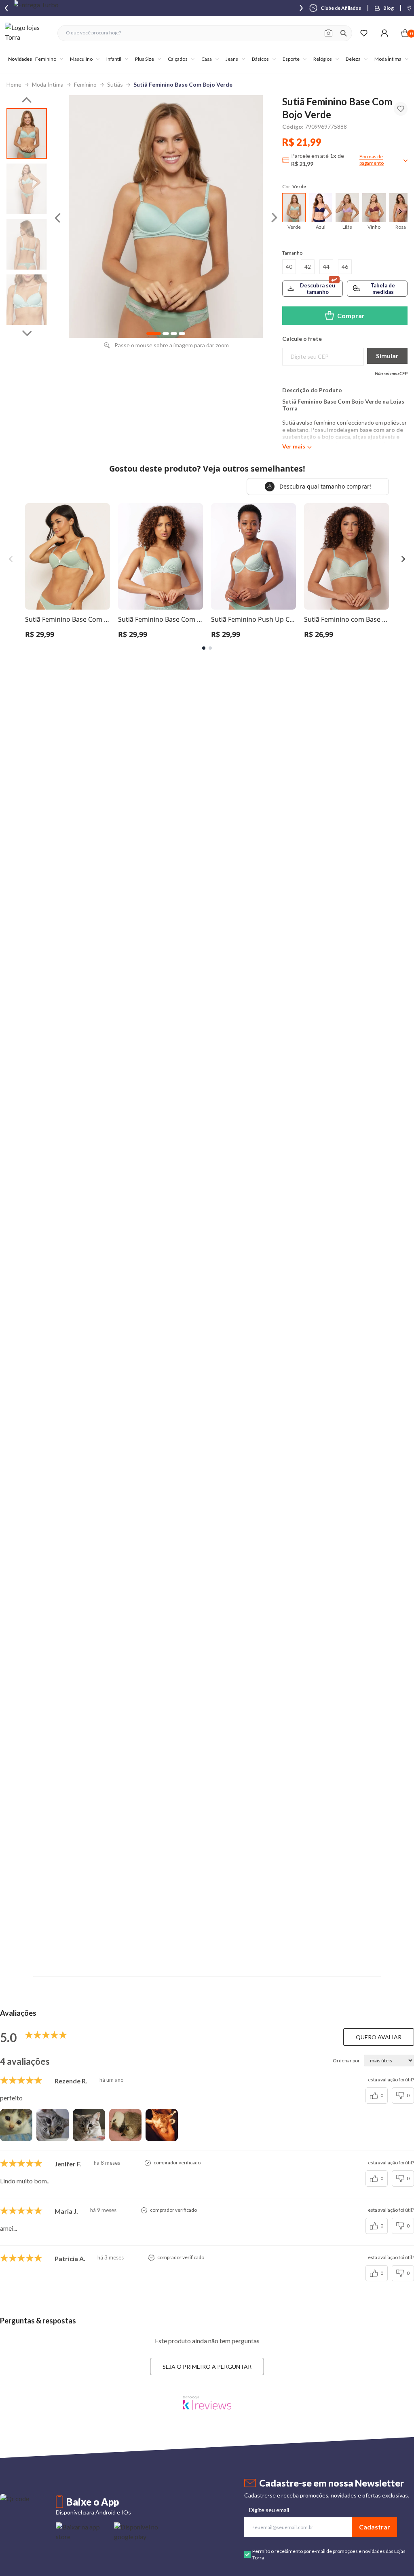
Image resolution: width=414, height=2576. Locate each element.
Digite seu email (269, 2510)
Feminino (85, 84)
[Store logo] (27, 33)
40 (289, 267)
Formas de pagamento (372, 160)
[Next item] (301, 8)
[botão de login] (384, 33)
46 (345, 267)
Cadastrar (375, 2527)
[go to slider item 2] (27, 244)
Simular (387, 356)
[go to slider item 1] (27, 189)
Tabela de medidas (383, 289)
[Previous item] (6, 8)
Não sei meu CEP (391, 373)
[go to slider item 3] (27, 300)
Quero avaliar (379, 2037)
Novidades (20, 59)
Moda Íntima (48, 84)
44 (326, 267)
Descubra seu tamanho (318, 289)
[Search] (344, 33)
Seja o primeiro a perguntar (207, 2367)
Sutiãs (115, 84)
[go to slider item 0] (27, 133)
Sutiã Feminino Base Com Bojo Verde (183, 84)
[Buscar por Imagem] (328, 33)
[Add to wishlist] (401, 109)
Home (14, 84)
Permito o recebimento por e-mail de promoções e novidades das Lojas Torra (329, 2554)
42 (308, 267)
